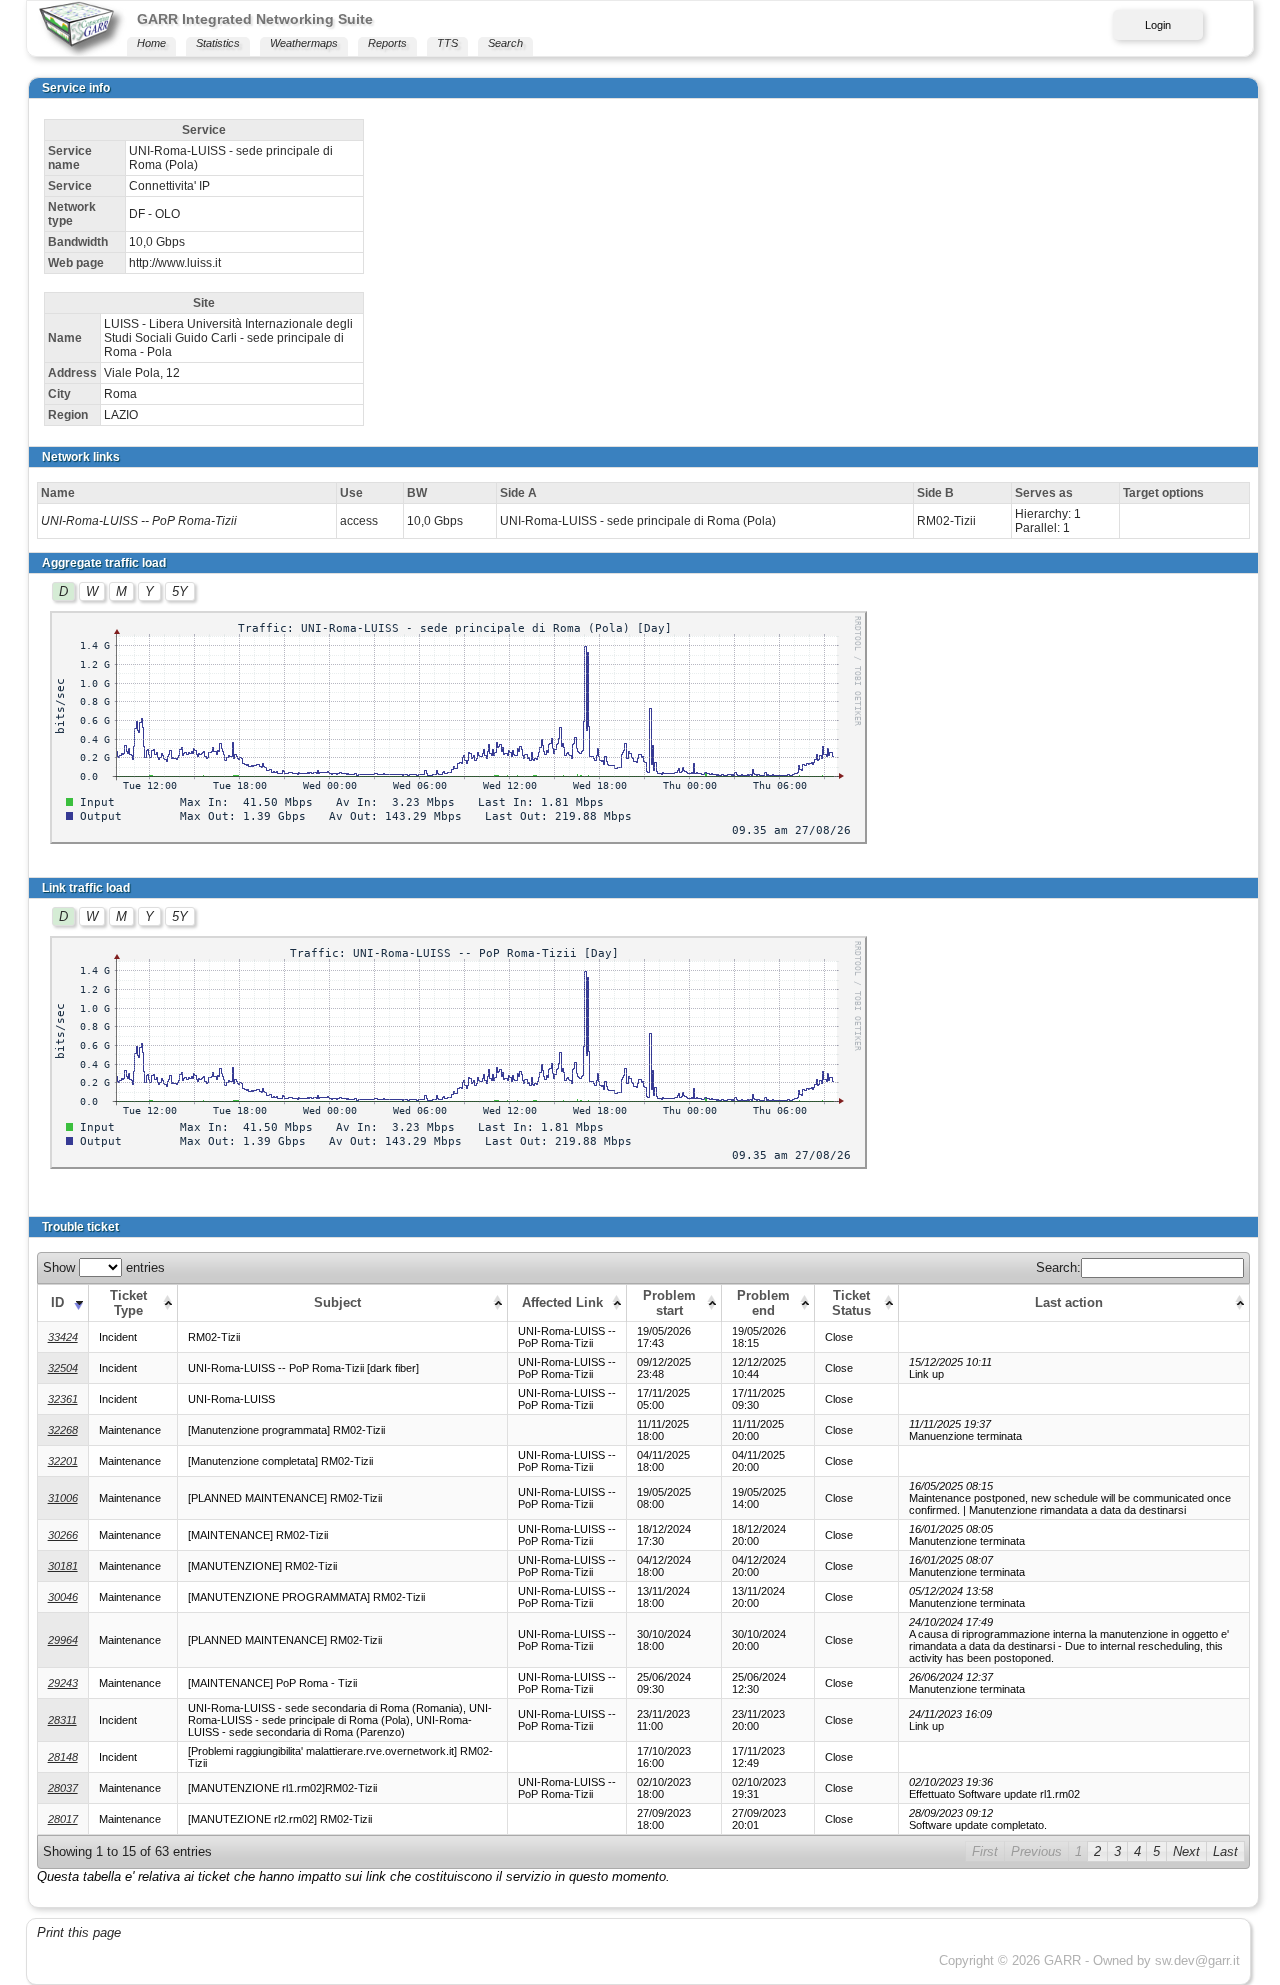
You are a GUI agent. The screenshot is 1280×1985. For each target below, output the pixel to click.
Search (505, 43)
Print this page (79, 1932)
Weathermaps (304, 43)
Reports (387, 43)
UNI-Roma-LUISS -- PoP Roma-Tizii (139, 521)
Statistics (218, 43)
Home (151, 43)
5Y (180, 591)
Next (1186, 1851)
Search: (1058, 1267)
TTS (447, 43)
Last (1225, 1851)
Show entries (104, 1267)
